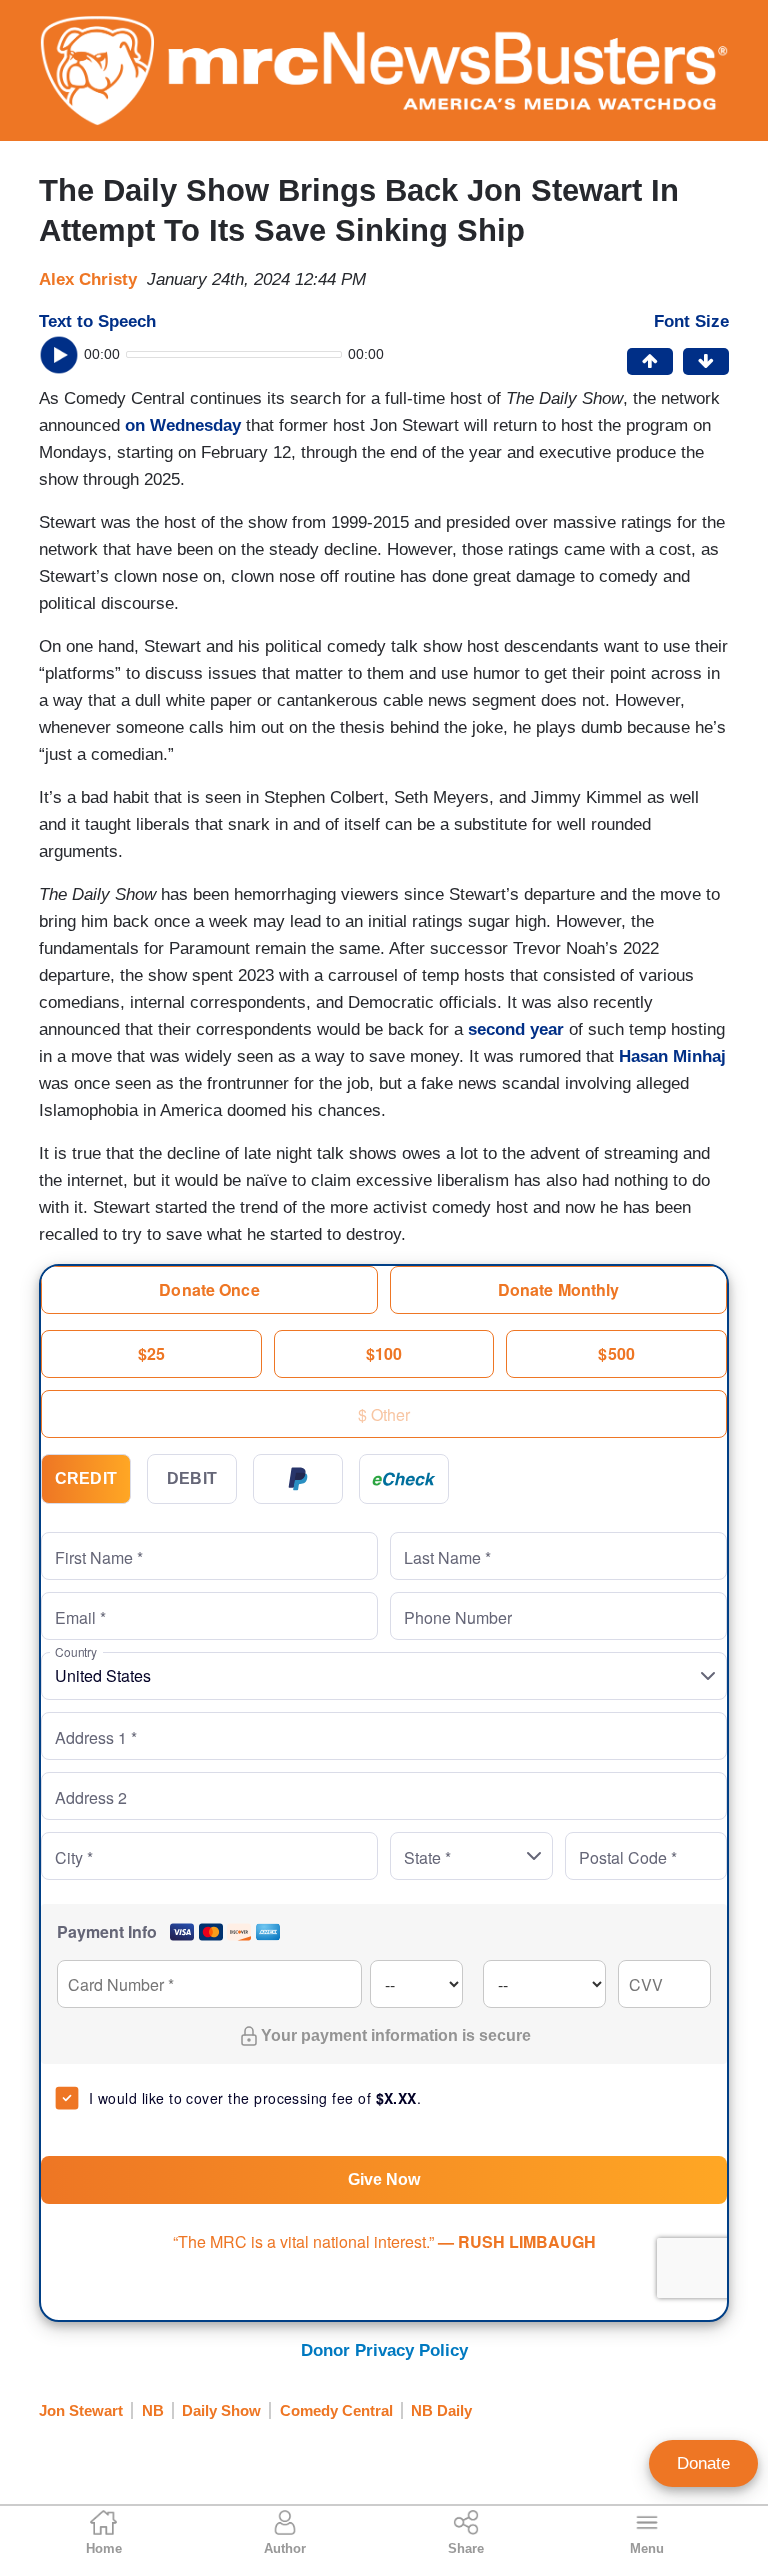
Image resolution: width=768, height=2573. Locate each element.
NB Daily (441, 2410)
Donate (703, 2463)
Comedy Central (336, 2410)
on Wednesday (183, 425)
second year (516, 1029)
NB (153, 2410)
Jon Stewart (81, 2410)
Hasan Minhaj (672, 1056)
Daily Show (221, 2410)
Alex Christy (88, 279)
